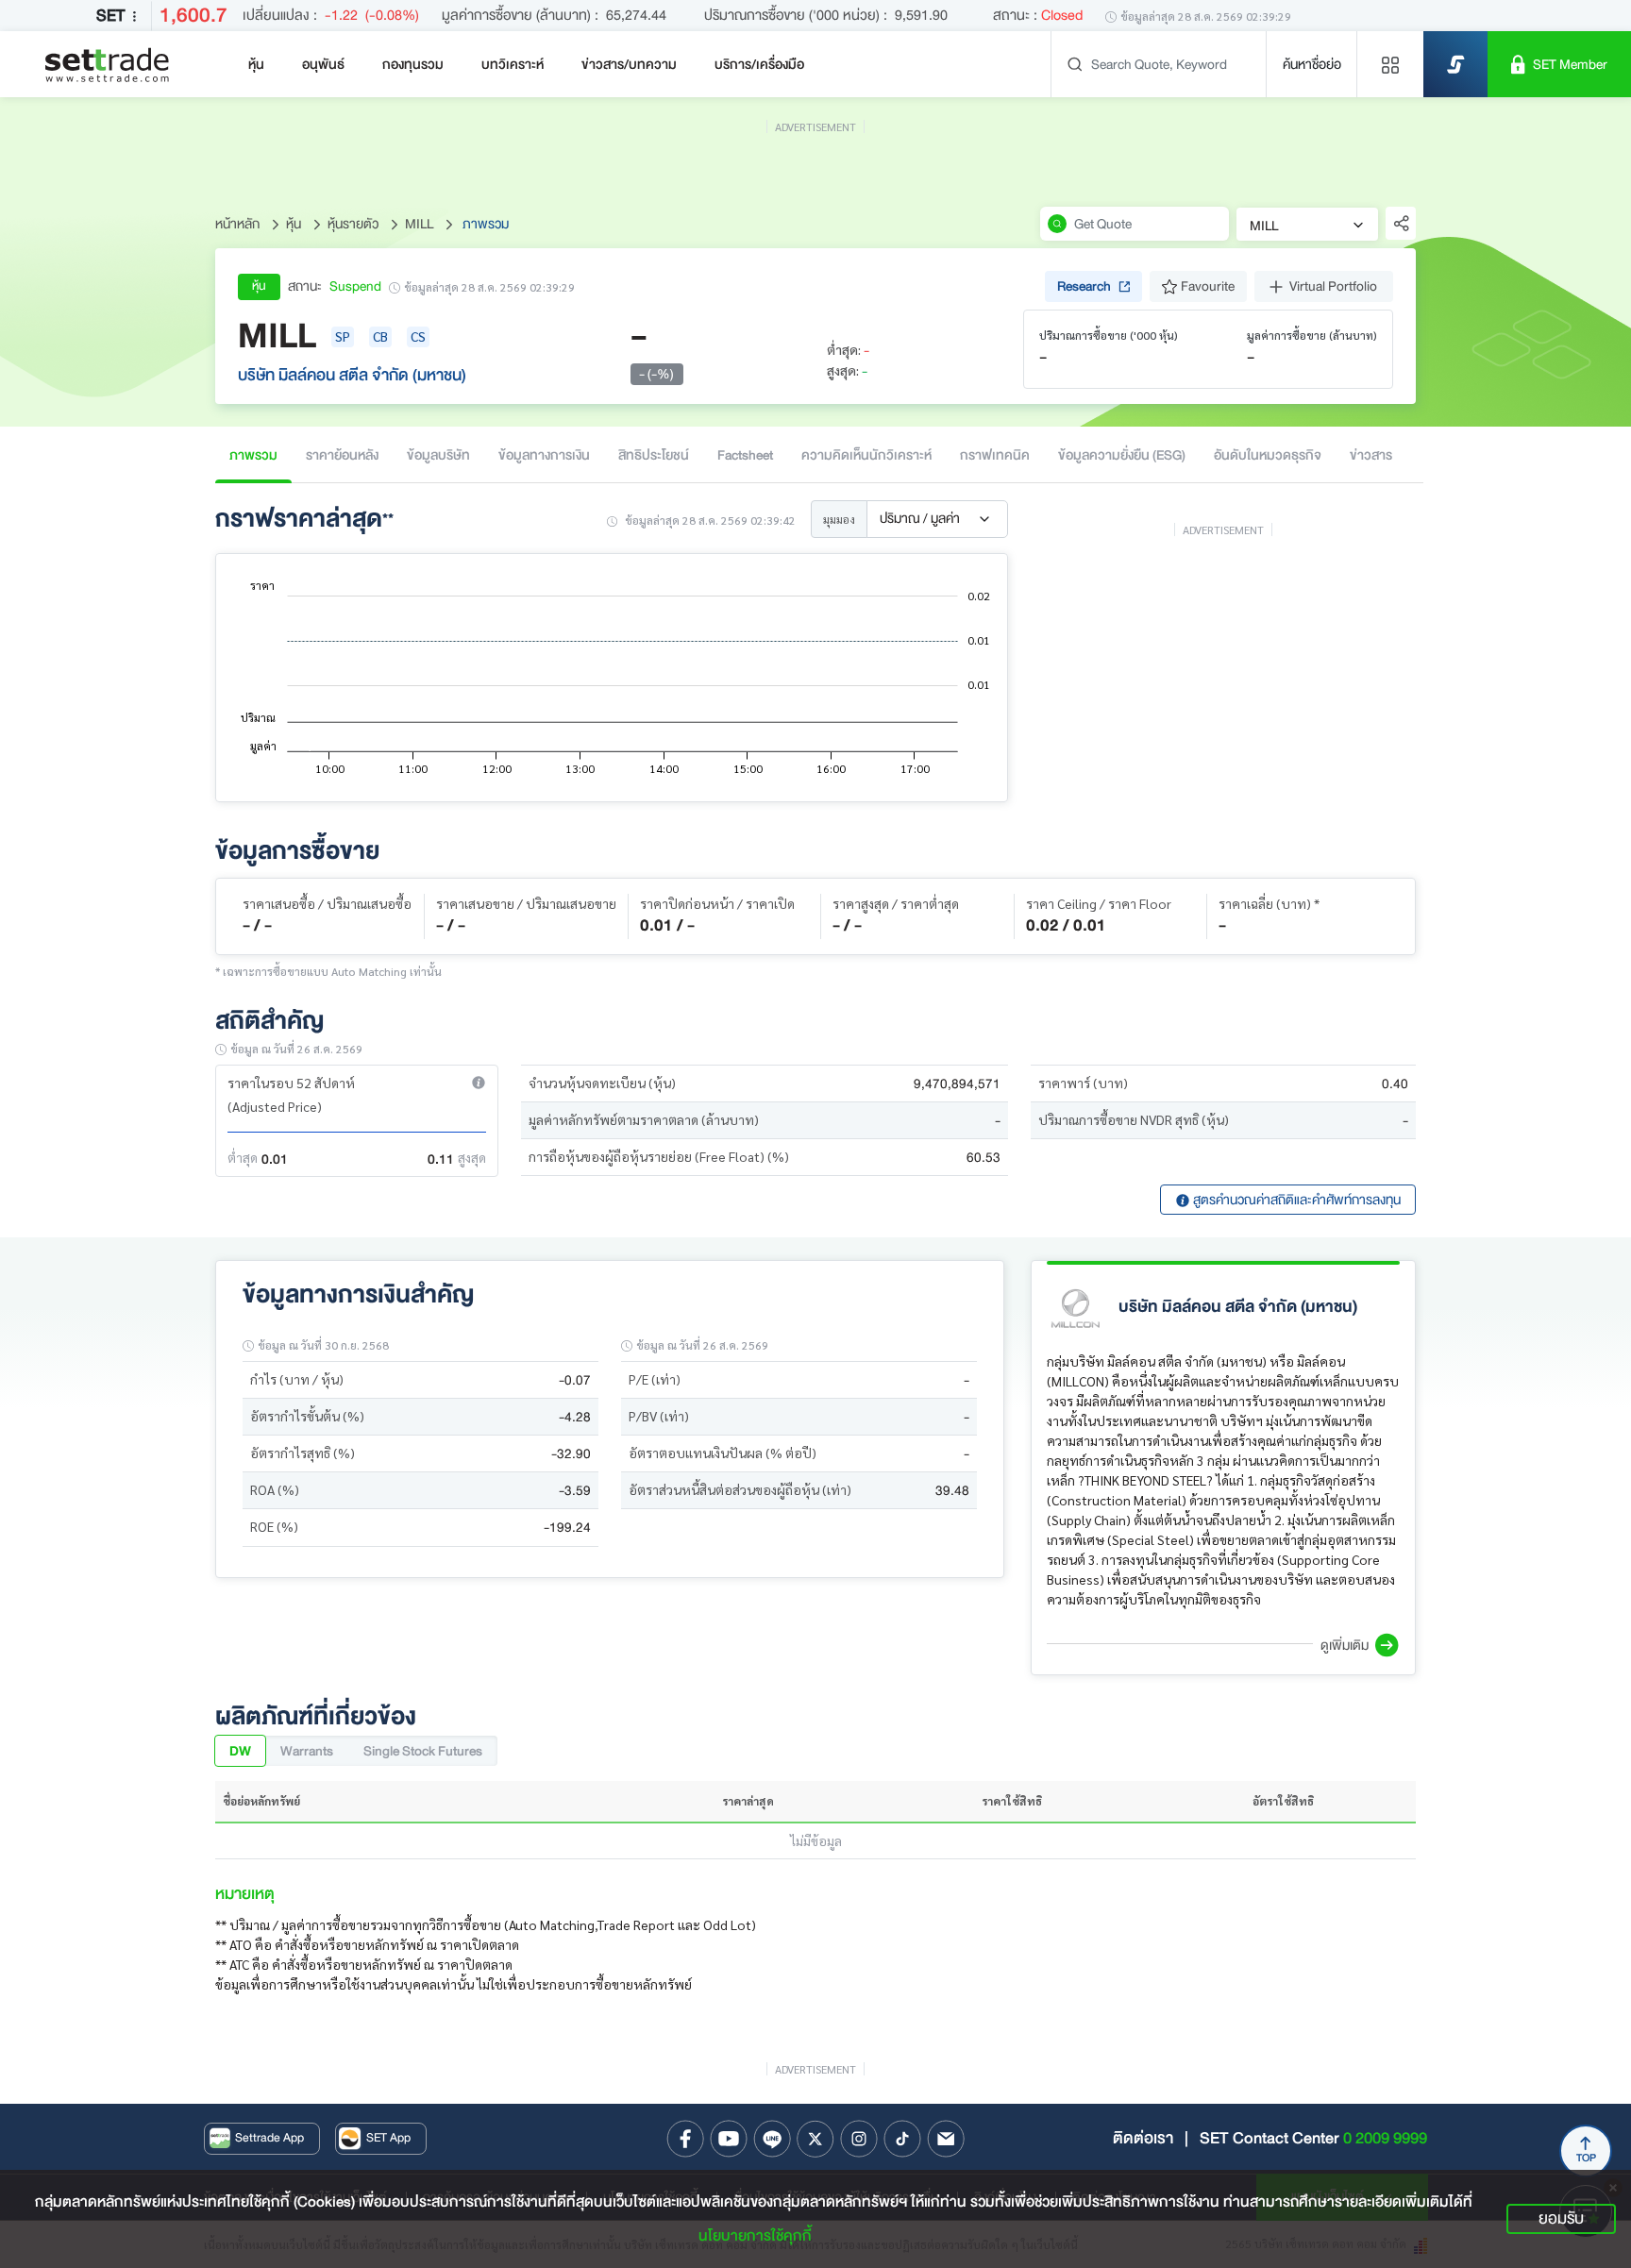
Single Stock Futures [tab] (423, 1751)
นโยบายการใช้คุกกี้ (755, 2236)
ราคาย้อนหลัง (342, 455)
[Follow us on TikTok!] (902, 2139)
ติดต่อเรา (1143, 2138)
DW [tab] (240, 1751)
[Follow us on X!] (815, 2139)
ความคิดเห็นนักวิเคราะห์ (866, 455)
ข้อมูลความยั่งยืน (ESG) (1122, 455)
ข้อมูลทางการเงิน (544, 455)
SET (110, 16)
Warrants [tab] (307, 1751)
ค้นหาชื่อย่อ (1312, 64)
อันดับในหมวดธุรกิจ (1268, 455)
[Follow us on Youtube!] (729, 2139)
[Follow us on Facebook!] (685, 2139)
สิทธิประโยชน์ (654, 455)
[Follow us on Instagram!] (859, 2139)
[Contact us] (946, 2139)
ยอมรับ (1561, 2218)
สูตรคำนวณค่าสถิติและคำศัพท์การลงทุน (1295, 1200)
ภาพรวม (253, 455)
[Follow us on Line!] (772, 2139)
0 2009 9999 (1385, 2138)
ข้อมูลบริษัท (438, 455)
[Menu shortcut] (1390, 64)
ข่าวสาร (1371, 455)
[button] (479, 1083)
